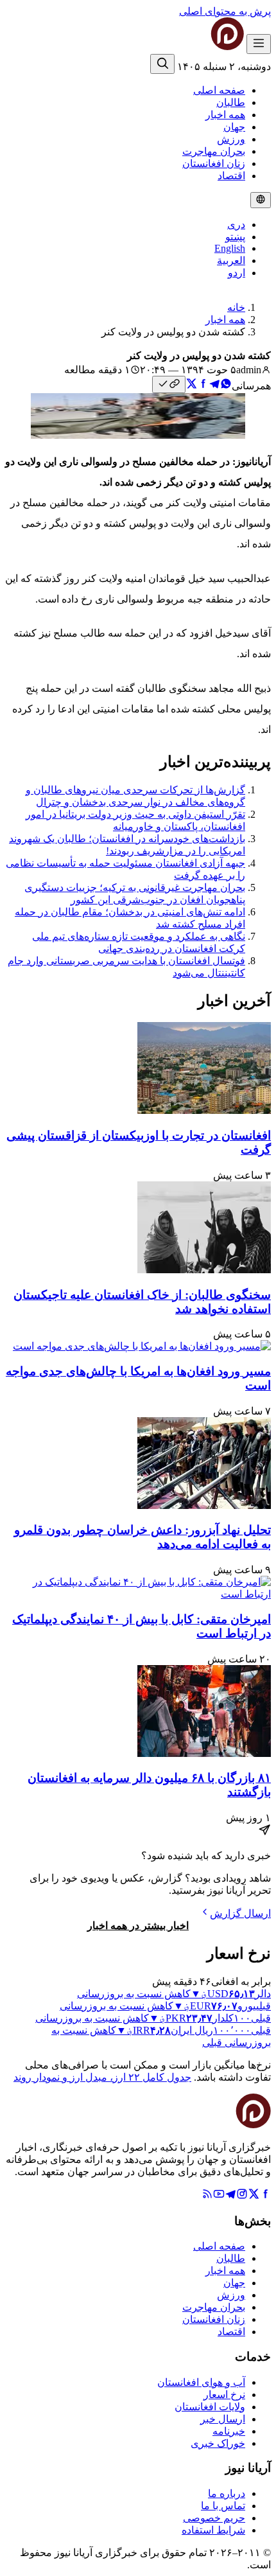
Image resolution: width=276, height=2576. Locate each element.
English (230, 248)
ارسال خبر (223, 2419)
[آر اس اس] (207, 2196)
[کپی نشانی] (169, 384)
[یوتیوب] (219, 2196)
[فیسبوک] (265, 2196)
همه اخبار (225, 115)
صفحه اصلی (219, 90)
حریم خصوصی (214, 2518)
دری (236, 225)
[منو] (259, 44)
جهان (234, 127)
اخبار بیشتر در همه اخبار (138, 1926)
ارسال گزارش (240, 1913)
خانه (236, 307)
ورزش (231, 139)
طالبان (231, 102)
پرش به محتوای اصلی (225, 11)
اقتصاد (231, 176)
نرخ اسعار (224, 2395)
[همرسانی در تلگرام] (214, 386)
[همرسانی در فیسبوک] (203, 386)
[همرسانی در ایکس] (191, 386)
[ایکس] (254, 2196)
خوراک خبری (218, 2443)
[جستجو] (162, 64)
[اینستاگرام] (242, 2196)
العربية (231, 260)
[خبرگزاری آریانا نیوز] (202, 47)
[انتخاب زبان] (261, 200)
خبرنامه (229, 2431)
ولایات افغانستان (210, 2407)
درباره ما (227, 2493)
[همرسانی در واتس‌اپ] (226, 386)
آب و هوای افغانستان (201, 2382)
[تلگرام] (230, 2196)
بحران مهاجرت (214, 151)
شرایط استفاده (213, 2530)
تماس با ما (223, 2506)
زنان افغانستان (214, 163)
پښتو (235, 237)
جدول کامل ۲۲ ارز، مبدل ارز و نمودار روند (102, 2077)
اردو (237, 273)
